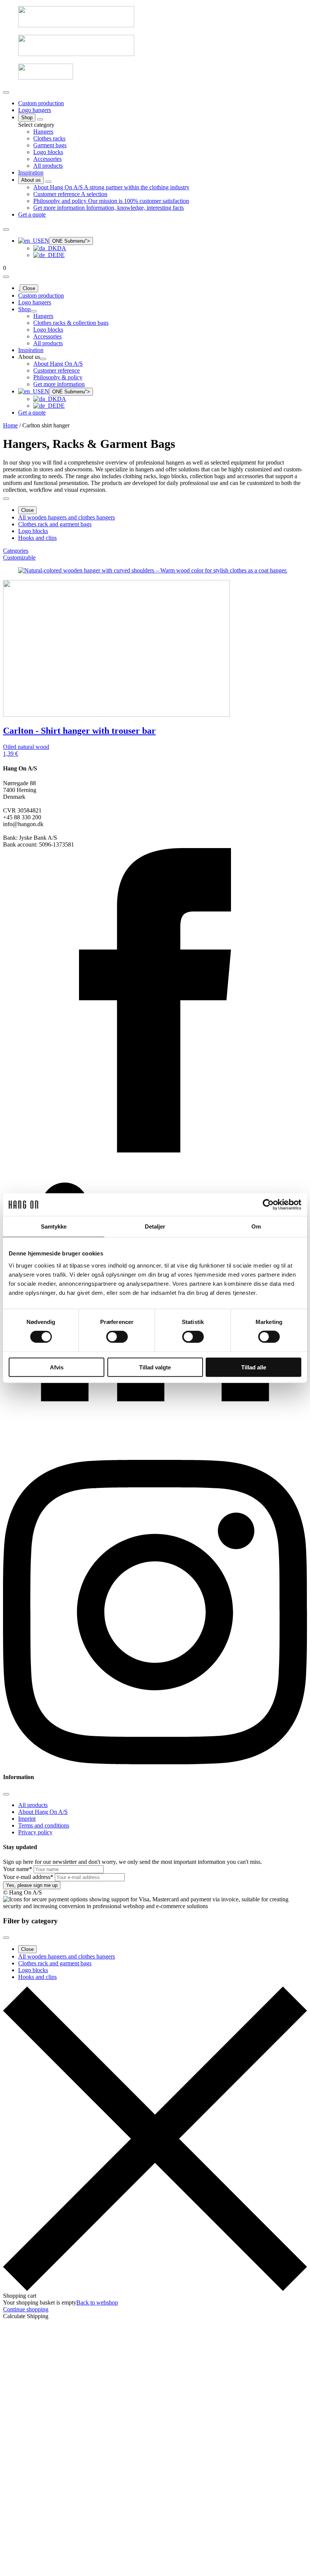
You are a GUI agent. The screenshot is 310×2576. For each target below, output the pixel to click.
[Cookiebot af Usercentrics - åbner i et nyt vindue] (268, 1205)
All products (33, 1805)
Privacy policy (35, 1832)
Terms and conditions (44, 1825)
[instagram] (155, 1762)
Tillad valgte (155, 1367)
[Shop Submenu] (40, 119)
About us (31, 180)
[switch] (117, 1337)
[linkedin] (155, 1456)
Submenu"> (71, 241)
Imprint (27, 1819)
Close (29, 288)
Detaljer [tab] (155, 1226)
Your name (18, 1869)
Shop (27, 118)
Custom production (41, 103)
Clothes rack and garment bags (55, 524)
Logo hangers (35, 110)
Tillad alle (254, 1367)
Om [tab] (256, 1226)
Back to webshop (97, 2302)
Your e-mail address (28, 1877)
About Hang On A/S (43, 1812)
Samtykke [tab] (54, 1226)
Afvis (57, 1367)
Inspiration (31, 172)
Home (10, 425)
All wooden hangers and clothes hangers (67, 517)
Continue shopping (26, 2309)
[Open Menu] (6, 92)
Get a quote (32, 214)
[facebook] (155, 1150)
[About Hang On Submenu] (48, 182)
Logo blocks (33, 531)
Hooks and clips (37, 538)
